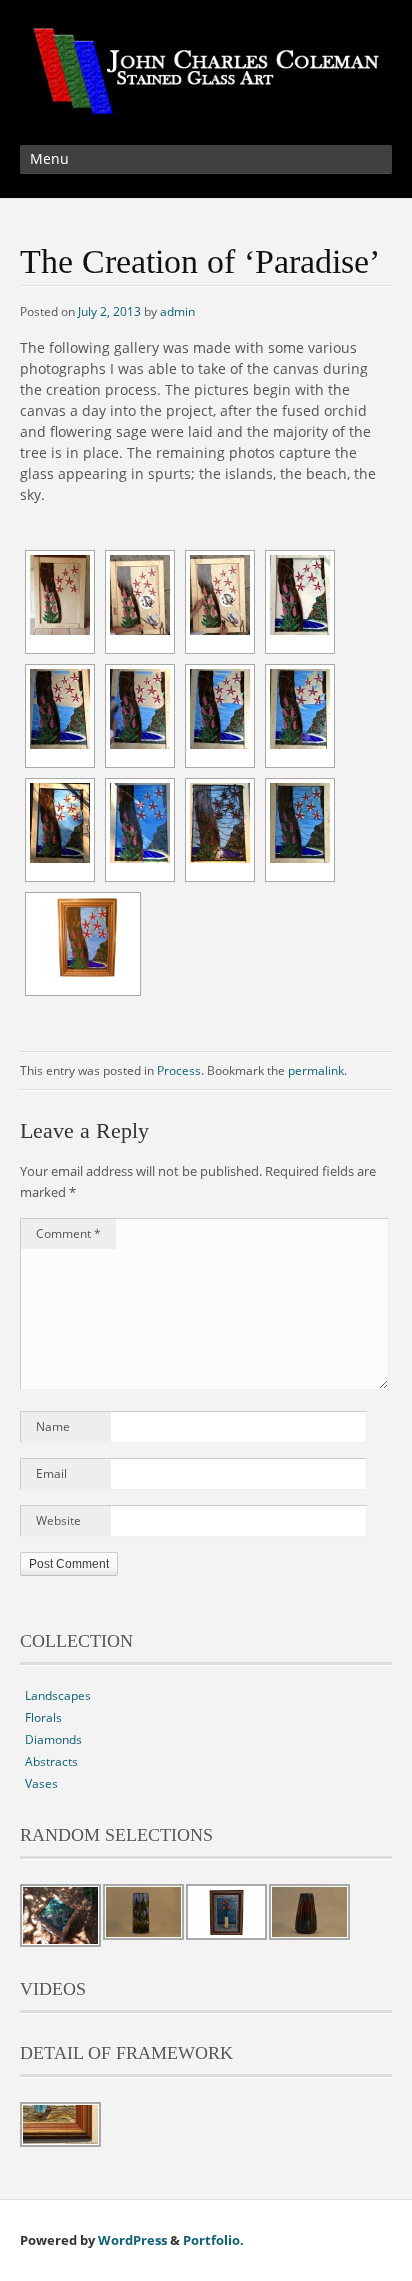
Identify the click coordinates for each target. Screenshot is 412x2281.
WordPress (132, 2240)
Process (179, 1070)
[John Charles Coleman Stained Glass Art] (206, 102)
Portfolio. (213, 2240)
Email (51, 1473)
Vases (41, 1783)
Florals (43, 1717)
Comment (68, 1233)
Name (53, 1426)
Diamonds (53, 1739)
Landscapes (58, 1695)
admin (177, 311)
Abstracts (51, 1761)
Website (58, 1520)
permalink (316, 1070)
